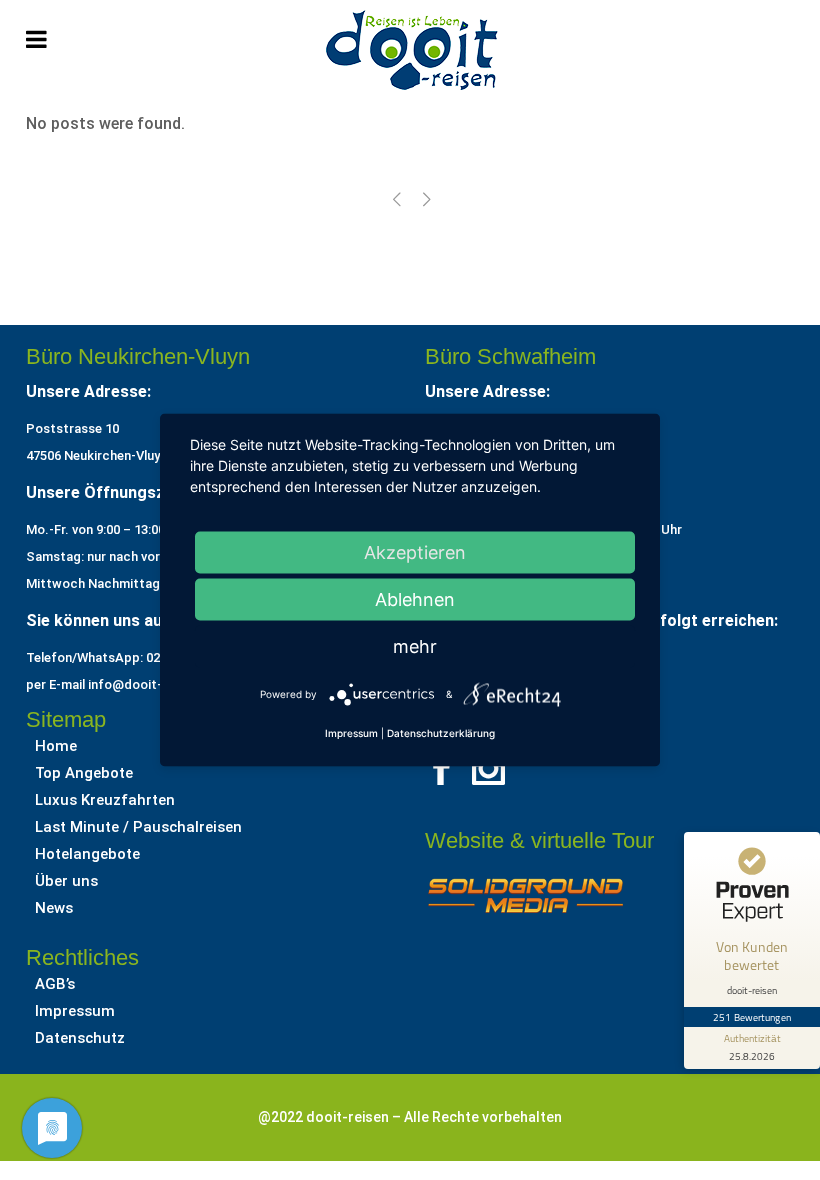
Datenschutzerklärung (441, 733)
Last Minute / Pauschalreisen (138, 827)
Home (56, 746)
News (54, 908)
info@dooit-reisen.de (152, 684)
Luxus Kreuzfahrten (105, 800)
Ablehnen (415, 599)
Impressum (75, 1011)
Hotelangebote (87, 854)
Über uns (66, 881)
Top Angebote (84, 773)
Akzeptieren (415, 552)
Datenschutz (80, 1038)
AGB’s (55, 984)
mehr (415, 646)
